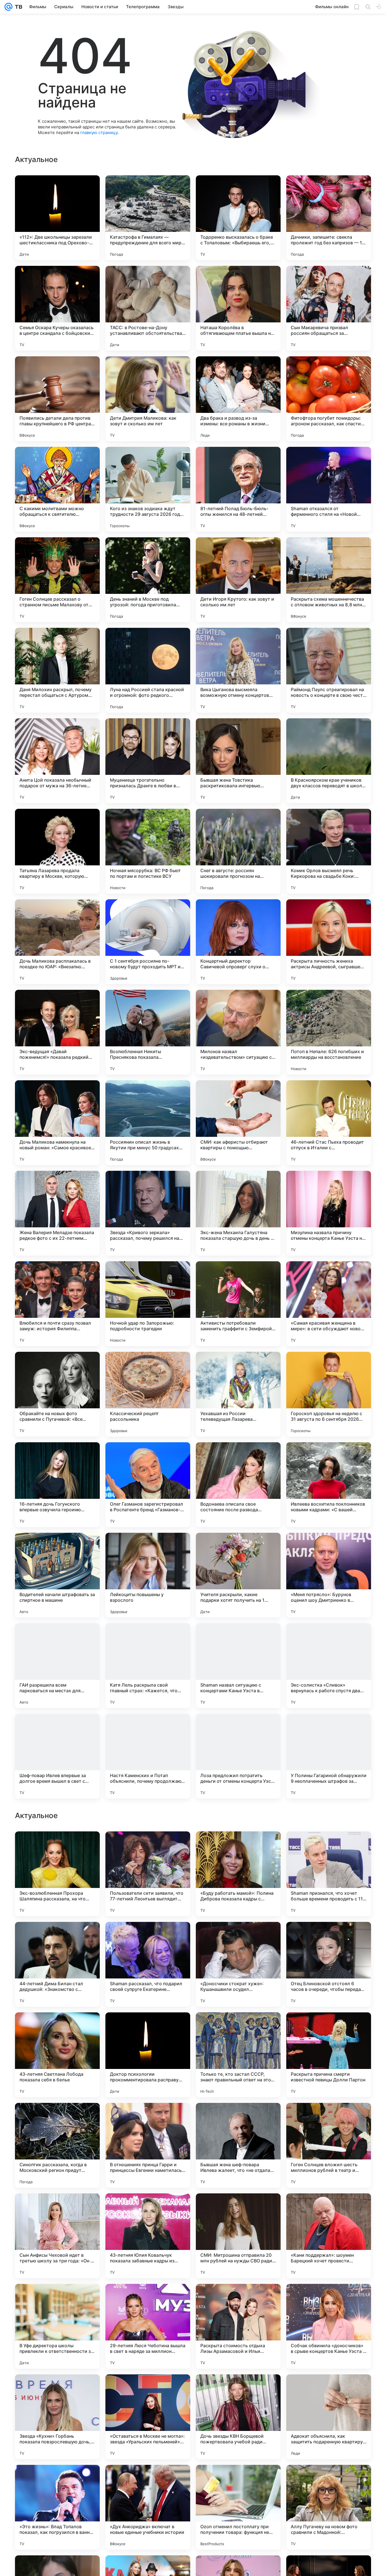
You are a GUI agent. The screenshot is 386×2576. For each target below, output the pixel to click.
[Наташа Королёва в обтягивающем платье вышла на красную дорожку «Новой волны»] (238, 308)
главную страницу (99, 132)
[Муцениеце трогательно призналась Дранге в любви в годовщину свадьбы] (148, 761)
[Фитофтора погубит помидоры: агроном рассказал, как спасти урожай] (329, 399)
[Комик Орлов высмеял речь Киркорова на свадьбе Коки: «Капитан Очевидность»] (329, 851)
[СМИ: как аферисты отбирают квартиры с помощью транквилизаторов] (238, 1123)
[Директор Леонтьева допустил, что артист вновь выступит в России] (329, 2118)
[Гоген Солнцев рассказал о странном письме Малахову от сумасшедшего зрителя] (57, 580)
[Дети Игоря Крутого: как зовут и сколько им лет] (238, 580)
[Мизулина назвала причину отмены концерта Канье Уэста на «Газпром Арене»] (329, 1213)
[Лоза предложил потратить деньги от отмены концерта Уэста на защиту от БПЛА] (238, 1756)
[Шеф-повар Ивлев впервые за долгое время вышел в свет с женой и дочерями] (57, 1756)
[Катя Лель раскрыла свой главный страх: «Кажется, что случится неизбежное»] (148, 1666)
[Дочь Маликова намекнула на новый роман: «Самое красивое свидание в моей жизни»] (57, 1123)
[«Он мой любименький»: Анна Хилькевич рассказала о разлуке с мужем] (329, 1937)
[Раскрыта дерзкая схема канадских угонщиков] (148, 1937)
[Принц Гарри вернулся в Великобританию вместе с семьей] (148, 2028)
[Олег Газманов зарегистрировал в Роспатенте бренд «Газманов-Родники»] (148, 1485)
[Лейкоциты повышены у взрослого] (148, 1575)
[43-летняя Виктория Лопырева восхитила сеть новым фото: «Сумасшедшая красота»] (238, 1937)
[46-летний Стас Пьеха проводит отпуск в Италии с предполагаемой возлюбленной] (329, 1123)
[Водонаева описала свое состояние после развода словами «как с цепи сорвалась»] (238, 1485)
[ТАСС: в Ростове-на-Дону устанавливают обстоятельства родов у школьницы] (148, 308)
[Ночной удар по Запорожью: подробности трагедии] (148, 1304)
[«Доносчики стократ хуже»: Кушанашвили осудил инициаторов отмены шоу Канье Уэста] (238, 2326)
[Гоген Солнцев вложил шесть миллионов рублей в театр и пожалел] (329, 2507)
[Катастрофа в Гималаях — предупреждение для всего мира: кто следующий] (148, 218)
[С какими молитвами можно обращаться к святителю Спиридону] (57, 489)
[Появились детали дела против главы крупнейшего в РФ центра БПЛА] (57, 399)
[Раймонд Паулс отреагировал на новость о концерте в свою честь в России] (329, 670)
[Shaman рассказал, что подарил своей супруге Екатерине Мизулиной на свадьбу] (148, 2326)
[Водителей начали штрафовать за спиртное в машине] (57, 1575)
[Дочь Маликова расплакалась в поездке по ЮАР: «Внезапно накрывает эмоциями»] (57, 942)
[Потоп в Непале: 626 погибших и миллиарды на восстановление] (329, 1032)
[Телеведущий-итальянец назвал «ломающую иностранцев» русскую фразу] (329, 1847)
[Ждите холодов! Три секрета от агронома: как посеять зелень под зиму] (57, 1937)
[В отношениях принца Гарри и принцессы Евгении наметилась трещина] (148, 2507)
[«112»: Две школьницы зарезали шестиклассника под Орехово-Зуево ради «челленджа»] (57, 218)
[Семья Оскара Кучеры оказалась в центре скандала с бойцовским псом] (57, 308)
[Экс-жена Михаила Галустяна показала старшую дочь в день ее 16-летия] (238, 1213)
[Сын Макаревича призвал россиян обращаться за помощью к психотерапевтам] (329, 308)
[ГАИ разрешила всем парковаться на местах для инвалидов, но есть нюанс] (57, 1666)
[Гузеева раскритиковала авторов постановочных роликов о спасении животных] (148, 1847)
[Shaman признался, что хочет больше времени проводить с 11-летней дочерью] (329, 2236)
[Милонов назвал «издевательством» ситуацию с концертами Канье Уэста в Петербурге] (238, 1032)
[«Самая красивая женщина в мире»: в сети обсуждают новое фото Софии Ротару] (329, 1304)
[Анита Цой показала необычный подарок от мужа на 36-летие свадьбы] (57, 761)
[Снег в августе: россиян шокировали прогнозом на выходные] (238, 851)
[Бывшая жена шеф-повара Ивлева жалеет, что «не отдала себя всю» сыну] (238, 2507)
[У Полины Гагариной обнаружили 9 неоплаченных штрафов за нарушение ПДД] (329, 1756)
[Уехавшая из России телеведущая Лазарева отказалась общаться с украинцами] (238, 1394)
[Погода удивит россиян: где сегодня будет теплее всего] (238, 1847)
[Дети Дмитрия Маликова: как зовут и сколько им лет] (148, 399)
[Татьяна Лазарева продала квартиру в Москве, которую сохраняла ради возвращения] (57, 851)
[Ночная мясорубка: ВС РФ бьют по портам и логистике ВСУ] (148, 851)
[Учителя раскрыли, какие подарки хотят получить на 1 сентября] (238, 1575)
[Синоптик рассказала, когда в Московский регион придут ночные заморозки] (57, 2507)
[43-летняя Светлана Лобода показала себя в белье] (57, 2417)
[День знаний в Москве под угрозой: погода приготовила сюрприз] (148, 580)
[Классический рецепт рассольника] (148, 1394)
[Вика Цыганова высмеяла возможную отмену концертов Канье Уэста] (238, 670)
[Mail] (8, 7)
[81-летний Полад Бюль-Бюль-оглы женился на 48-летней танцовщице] (238, 489)
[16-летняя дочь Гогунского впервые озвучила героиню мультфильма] (57, 1485)
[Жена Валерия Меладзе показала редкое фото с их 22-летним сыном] (57, 1213)
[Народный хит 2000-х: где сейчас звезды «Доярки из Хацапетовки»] (238, 2118)
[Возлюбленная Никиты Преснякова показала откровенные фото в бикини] (148, 1032)
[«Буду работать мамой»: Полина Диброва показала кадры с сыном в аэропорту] (238, 2236)
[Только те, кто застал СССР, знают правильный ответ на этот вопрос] (238, 2417)
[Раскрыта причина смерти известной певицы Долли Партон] (329, 2417)
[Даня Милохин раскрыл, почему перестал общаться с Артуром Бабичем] (57, 670)
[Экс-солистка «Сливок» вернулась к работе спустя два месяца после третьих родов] (329, 1666)
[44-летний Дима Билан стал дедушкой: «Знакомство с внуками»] (57, 2326)
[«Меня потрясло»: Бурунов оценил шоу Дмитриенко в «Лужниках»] (329, 1575)
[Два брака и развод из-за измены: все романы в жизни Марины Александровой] (238, 399)
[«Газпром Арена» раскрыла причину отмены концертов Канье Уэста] (329, 2028)
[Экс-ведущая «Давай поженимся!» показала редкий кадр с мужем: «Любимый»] (57, 1032)
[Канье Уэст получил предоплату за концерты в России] (238, 2028)
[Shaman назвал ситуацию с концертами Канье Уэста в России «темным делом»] (238, 1666)
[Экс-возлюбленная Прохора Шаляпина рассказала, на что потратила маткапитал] (57, 2236)
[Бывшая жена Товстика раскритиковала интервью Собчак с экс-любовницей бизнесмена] (238, 761)
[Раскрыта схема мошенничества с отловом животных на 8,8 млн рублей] (329, 580)
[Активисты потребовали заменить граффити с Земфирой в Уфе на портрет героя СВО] (238, 1304)
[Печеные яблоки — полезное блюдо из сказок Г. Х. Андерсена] (57, 2118)
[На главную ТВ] (17, 7)
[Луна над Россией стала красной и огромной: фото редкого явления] (148, 670)
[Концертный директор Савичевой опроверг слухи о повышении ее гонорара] (238, 942)
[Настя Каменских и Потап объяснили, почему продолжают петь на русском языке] (148, 1756)
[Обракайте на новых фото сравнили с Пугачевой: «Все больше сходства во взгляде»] (57, 1394)
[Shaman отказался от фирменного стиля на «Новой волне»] (329, 489)
